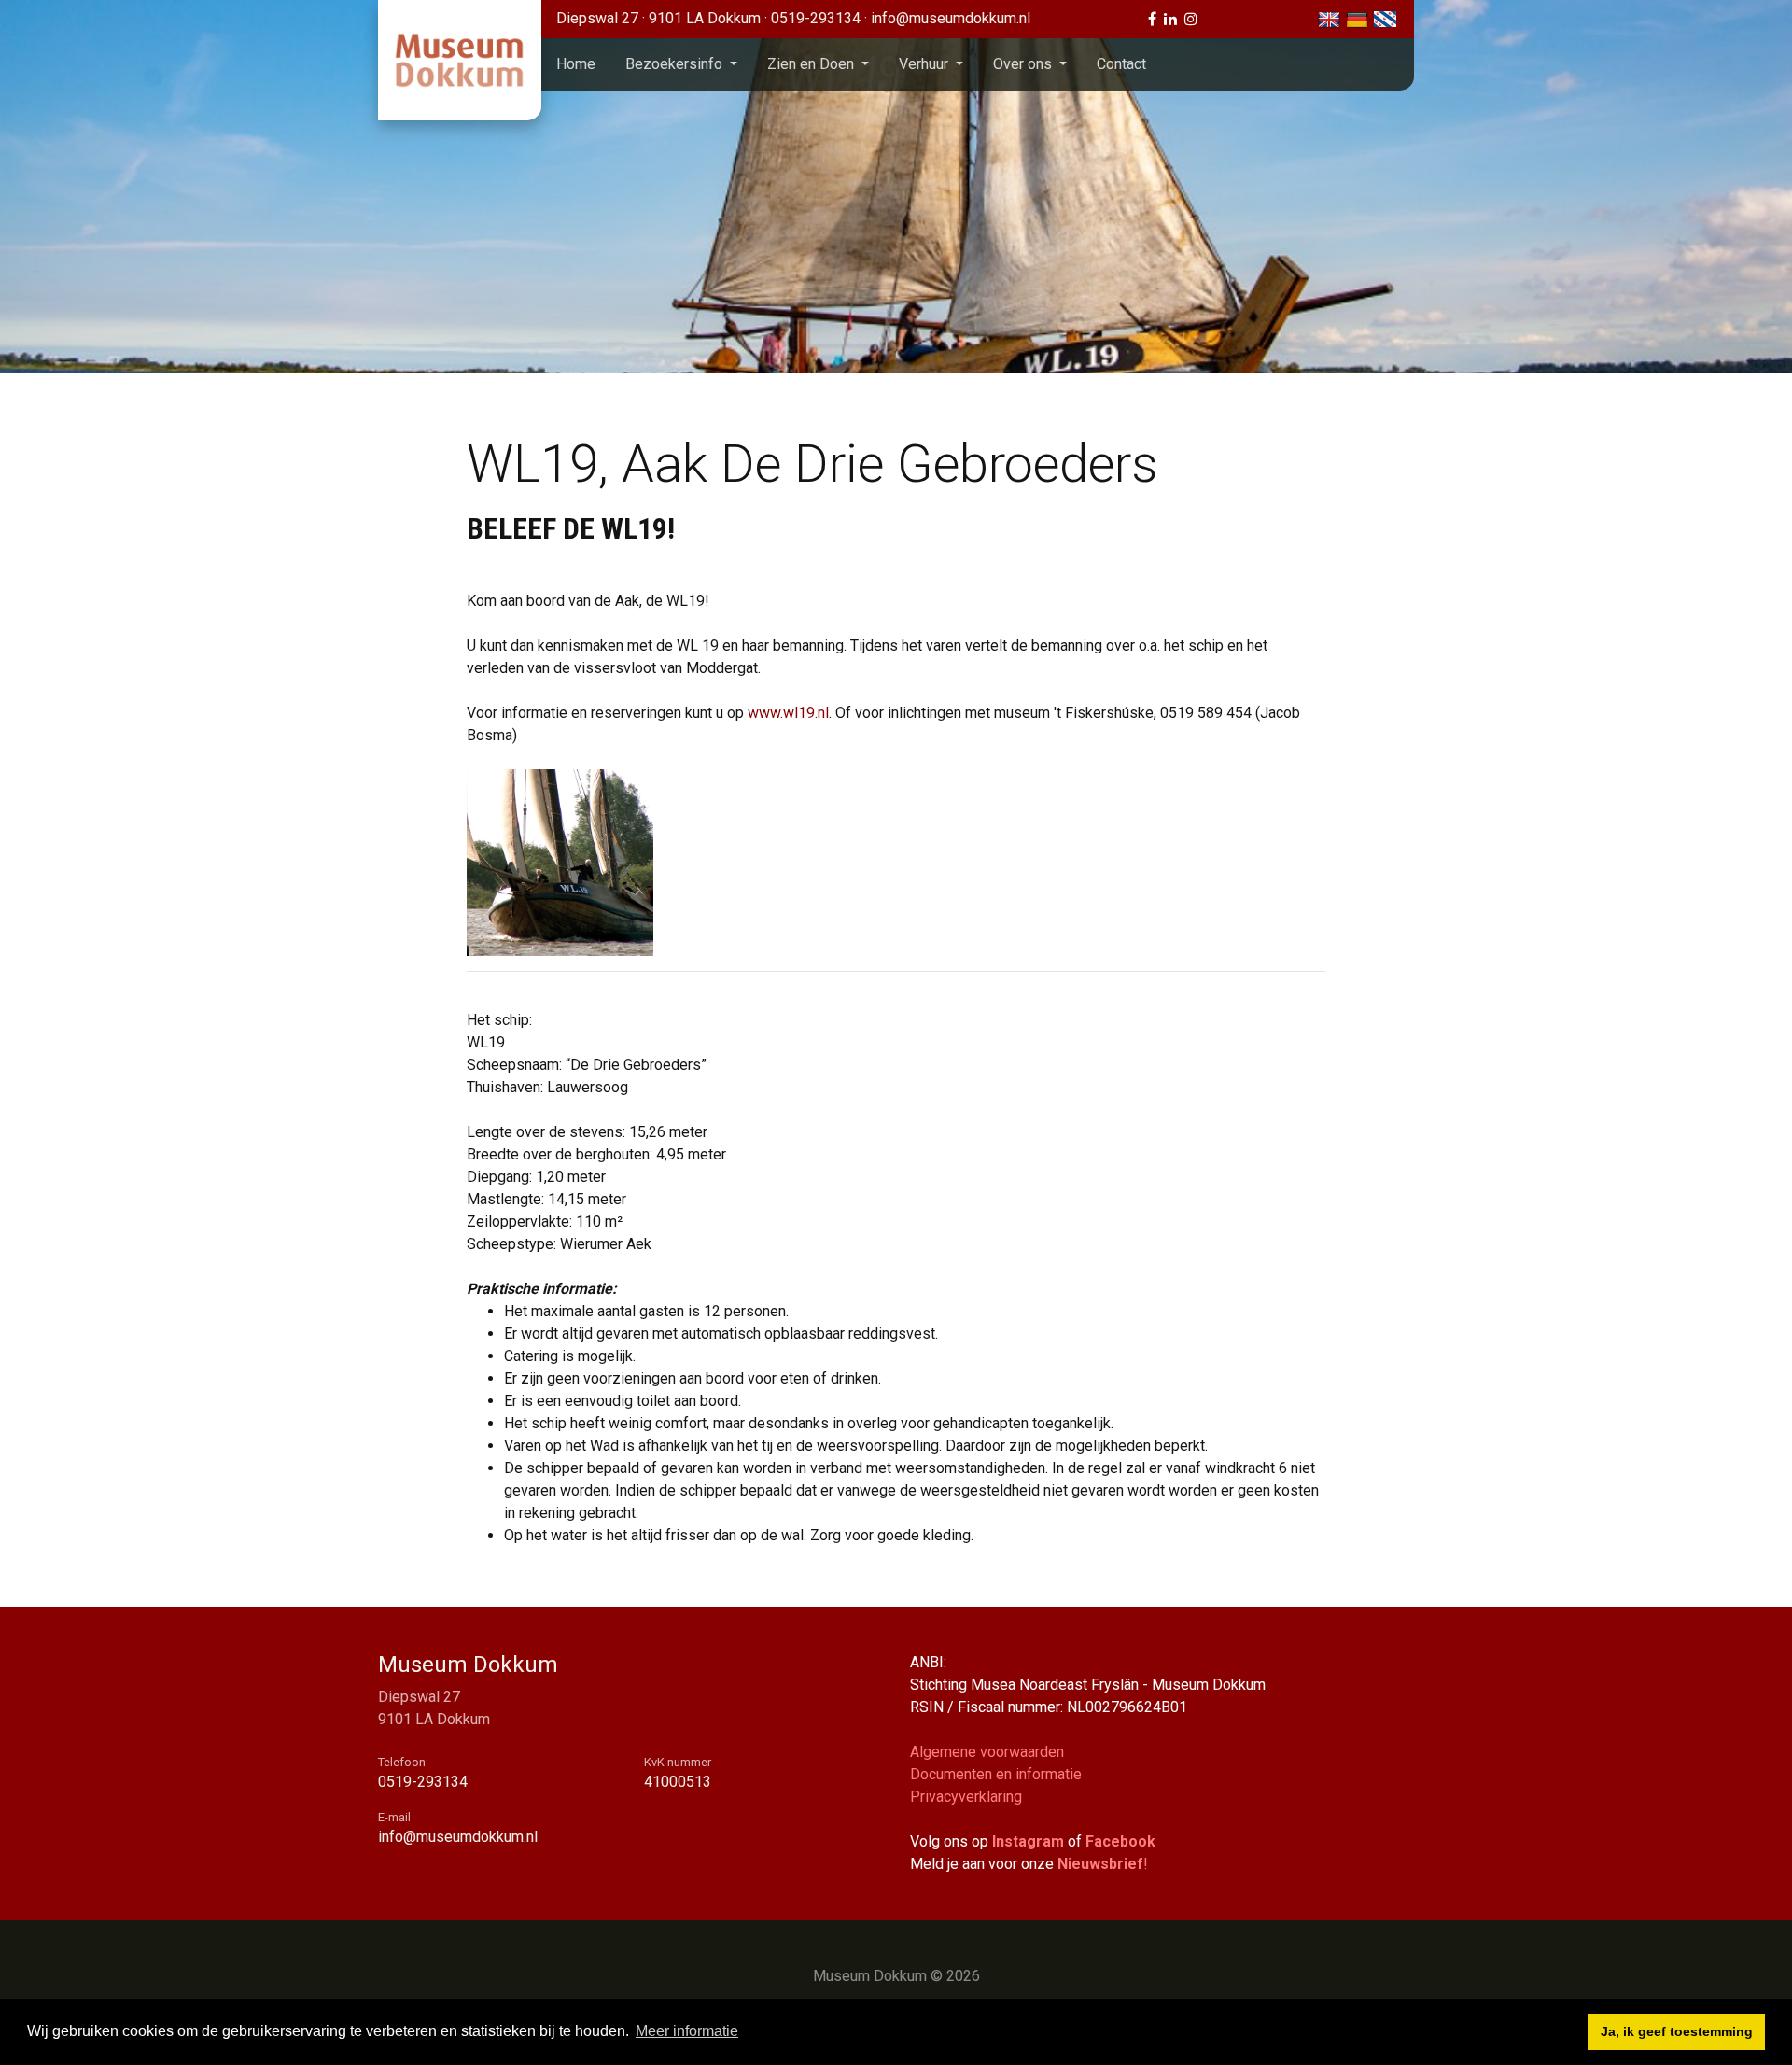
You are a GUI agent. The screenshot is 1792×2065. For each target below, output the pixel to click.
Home (576, 64)
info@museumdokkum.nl (951, 18)
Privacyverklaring (966, 1797)
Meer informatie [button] (687, 2031)
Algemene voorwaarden (987, 1752)
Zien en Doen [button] (812, 64)
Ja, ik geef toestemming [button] (1677, 2031)
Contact (1121, 64)
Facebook (1120, 1841)
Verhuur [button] (925, 64)
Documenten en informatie (996, 1774)
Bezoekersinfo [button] (676, 64)
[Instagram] (1191, 19)
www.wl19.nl (788, 713)
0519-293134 (818, 18)
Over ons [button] (1024, 64)
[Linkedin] (1170, 19)
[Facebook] (1152, 19)
